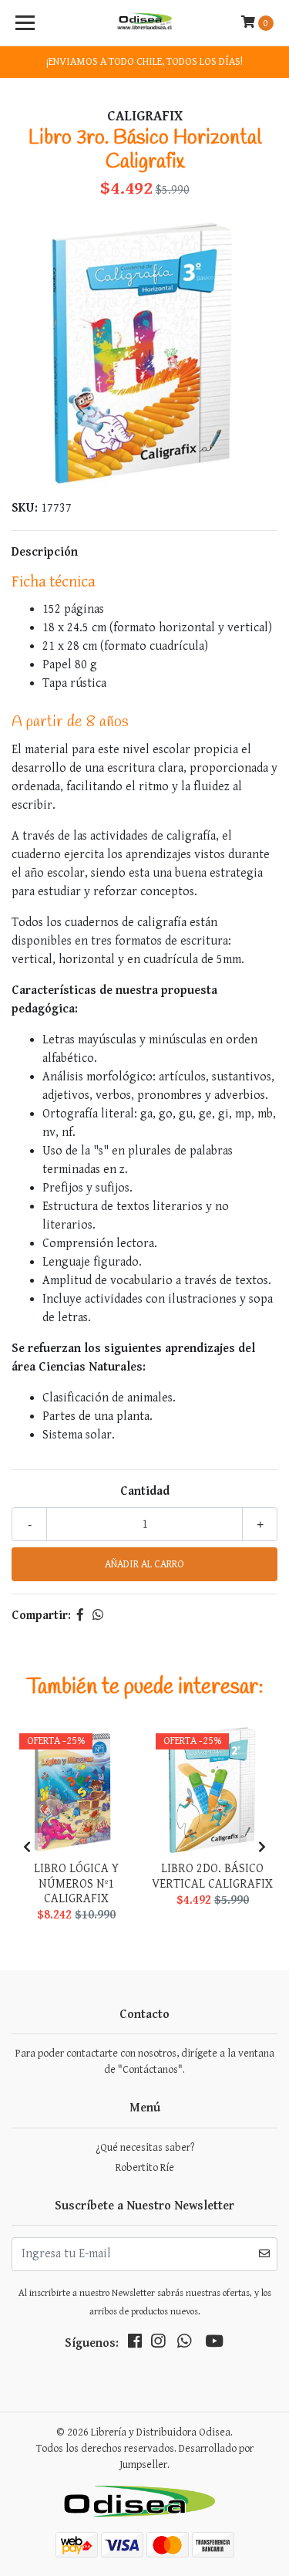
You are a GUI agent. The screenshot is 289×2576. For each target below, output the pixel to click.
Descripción (45, 552)
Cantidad (145, 1491)
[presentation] (27, 1848)
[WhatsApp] (184, 2344)
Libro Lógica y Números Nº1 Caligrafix (76, 1883)
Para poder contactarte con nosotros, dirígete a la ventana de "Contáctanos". (145, 2062)
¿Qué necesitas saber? (145, 2148)
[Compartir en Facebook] (80, 1616)
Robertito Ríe (145, 2168)
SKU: (25, 508)
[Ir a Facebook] (135, 2344)
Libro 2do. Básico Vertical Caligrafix (212, 1876)
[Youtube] (214, 2344)
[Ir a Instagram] (158, 2344)
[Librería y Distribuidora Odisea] (145, 23)
